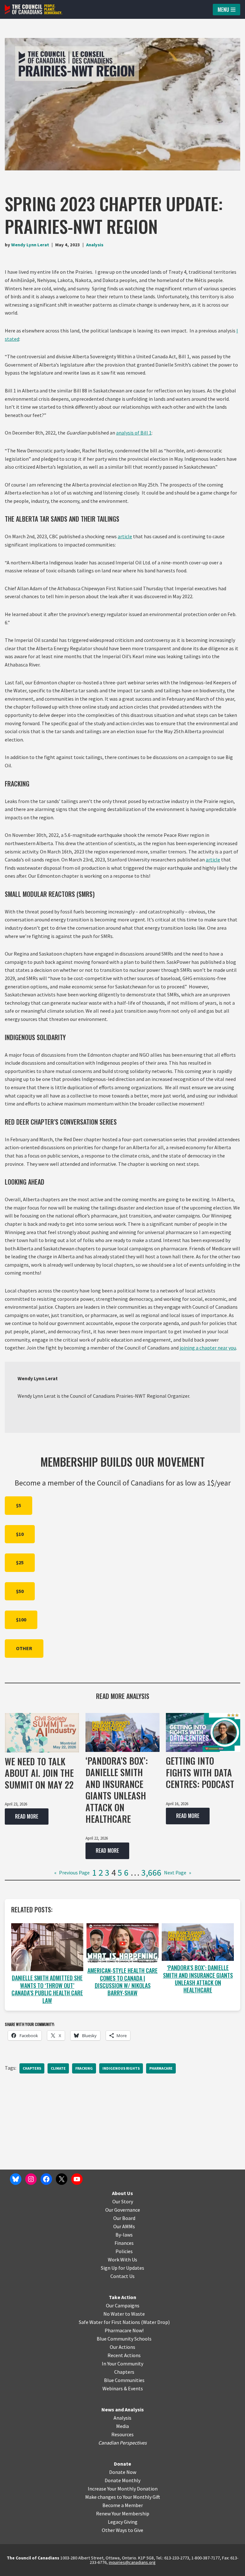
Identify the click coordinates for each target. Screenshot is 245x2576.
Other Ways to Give (122, 2530)
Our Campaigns (123, 2305)
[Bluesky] (16, 2179)
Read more (22, 1819)
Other (24, 1648)
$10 (20, 1534)
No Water (114, 2314)
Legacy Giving (123, 2522)
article (125, 536)
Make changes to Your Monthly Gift (123, 2497)
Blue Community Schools (124, 2339)
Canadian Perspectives (122, 2443)
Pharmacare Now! (124, 2330)
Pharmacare (161, 2068)
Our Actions (122, 2347)
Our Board (124, 2218)
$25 (20, 1562)
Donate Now (123, 2472)
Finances (124, 2243)
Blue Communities (124, 2380)
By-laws (124, 2235)
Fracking (84, 2068)
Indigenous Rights (121, 2068)
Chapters (32, 2068)
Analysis (95, 245)
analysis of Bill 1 (134, 433)
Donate (122, 2464)
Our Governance (123, 2210)
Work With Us (122, 2260)
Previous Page (72, 1872)
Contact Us (122, 2276)
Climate (58, 2068)
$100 (21, 1619)
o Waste (136, 2314)
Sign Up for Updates (122, 2268)
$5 (19, 1505)
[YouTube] (77, 2179)
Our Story (123, 2201)
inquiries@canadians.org (132, 2562)
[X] (62, 2179)
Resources (122, 2434)
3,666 (151, 1872)
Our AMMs (124, 2226)
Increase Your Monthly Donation (123, 2489)
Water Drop (156, 2322)
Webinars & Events (123, 2388)
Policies (124, 2251)
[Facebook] (46, 2179)
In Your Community (122, 2364)
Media (122, 2426)
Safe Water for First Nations (109, 2322)
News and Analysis (123, 2409)
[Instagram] (31, 2179)
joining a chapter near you (208, 1348)
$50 (20, 1591)
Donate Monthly (122, 2480)
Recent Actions (124, 2355)
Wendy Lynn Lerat (30, 245)
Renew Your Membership (123, 2513)
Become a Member (123, 2505)
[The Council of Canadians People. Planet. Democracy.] (33, 9)
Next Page (178, 1872)
